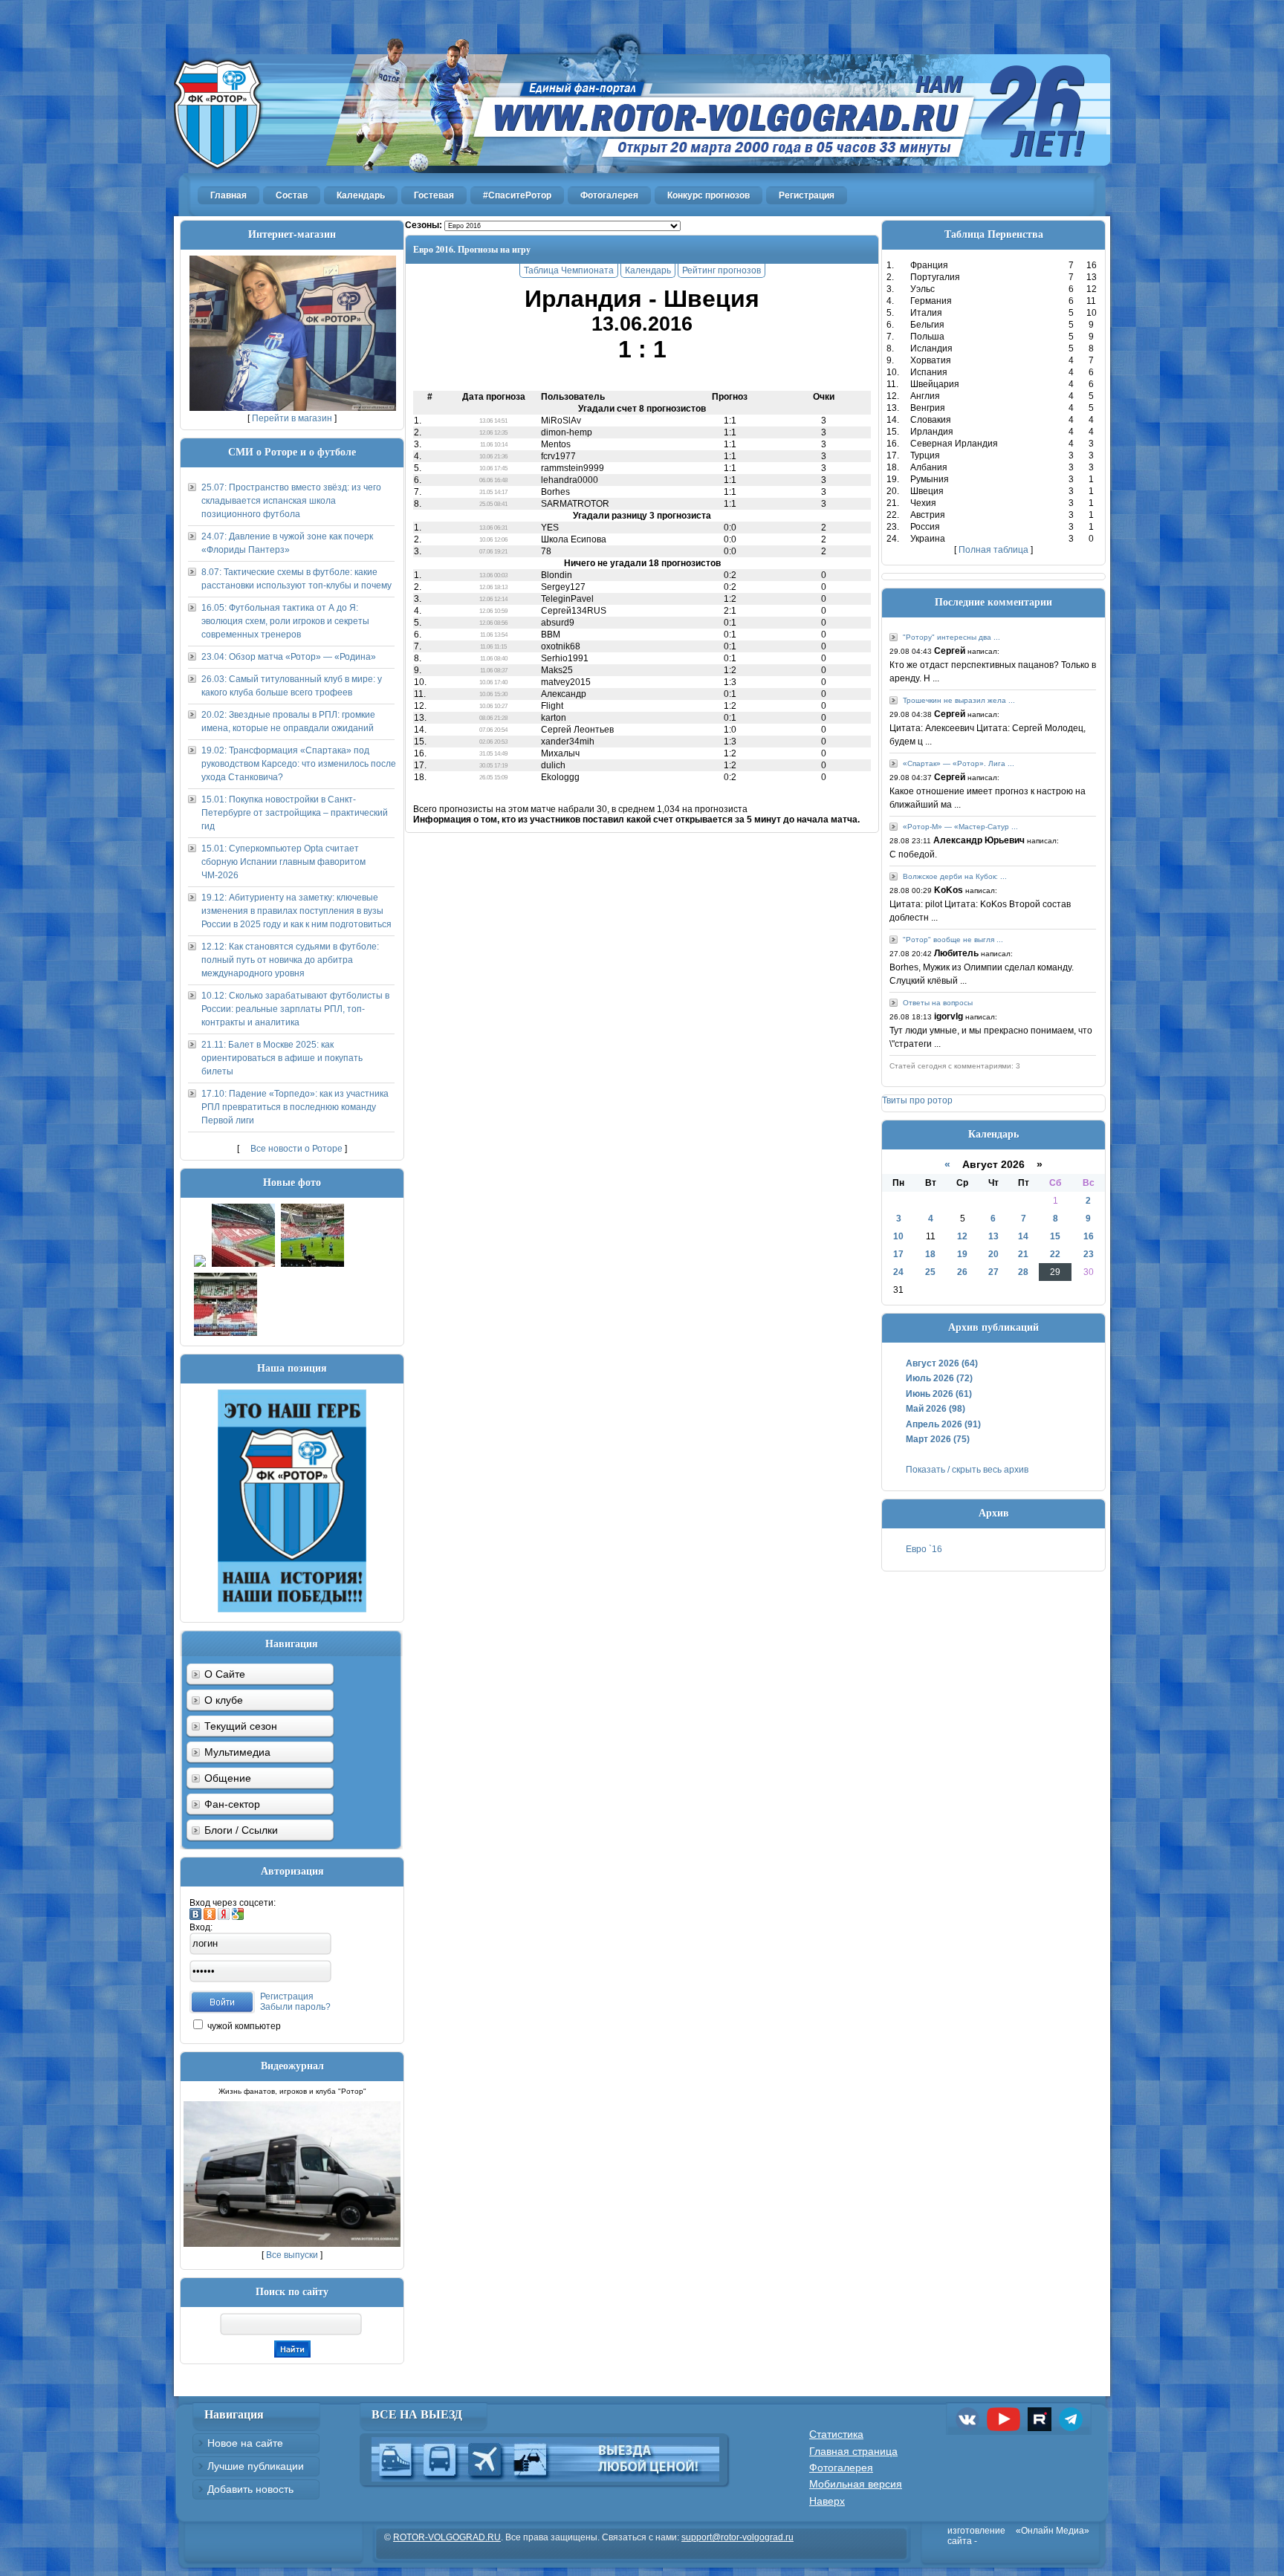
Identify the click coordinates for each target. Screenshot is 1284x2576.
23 (1089, 1254)
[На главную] (642, 87)
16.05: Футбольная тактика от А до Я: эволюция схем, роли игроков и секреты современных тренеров (285, 621)
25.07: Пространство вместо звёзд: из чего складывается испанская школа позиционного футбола (291, 501)
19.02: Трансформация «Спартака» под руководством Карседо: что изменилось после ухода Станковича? (299, 764)
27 (993, 1272)
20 (993, 1254)
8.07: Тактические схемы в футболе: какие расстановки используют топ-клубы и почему (296, 579)
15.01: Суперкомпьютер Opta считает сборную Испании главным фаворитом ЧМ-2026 (283, 862)
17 (898, 1254)
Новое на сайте (245, 2443)
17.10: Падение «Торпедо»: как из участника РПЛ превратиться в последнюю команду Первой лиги (295, 1107)
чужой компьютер (243, 2026)
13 (993, 1236)
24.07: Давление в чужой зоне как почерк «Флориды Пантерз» (287, 543)
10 (898, 1236)
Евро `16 (924, 1549)
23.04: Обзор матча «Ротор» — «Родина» (289, 657)
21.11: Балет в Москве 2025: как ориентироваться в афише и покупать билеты (282, 1058)
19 (962, 1254)
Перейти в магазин (292, 418)
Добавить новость (250, 2489)
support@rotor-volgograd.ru (737, 2537)
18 (930, 1254)
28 (1023, 1272)
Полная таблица (993, 550)
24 (898, 1272)
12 (962, 1236)
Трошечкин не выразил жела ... (959, 700)
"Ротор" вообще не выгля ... (953, 940)
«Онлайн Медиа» (1053, 2531)
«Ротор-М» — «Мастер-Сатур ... (960, 827)
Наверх (827, 2501)
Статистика (836, 2434)
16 (1089, 1236)
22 (1055, 1254)
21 (1023, 1254)
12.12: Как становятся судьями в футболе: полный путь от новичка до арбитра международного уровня (290, 960)
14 (1023, 1236)
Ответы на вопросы (938, 1003)
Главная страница (853, 2451)
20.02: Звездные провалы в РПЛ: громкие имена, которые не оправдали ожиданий (288, 721)
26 (962, 1272)
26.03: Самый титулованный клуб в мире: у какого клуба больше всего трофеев (292, 686)
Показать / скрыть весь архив (967, 1470)
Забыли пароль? (295, 2007)
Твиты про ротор (917, 1100)
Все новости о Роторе (296, 1149)
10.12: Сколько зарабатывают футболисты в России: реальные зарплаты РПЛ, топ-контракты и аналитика (295, 1009)
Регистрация (287, 1996)
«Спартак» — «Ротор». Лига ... (959, 763)
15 (1055, 1236)
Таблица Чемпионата (569, 270)
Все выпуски (292, 2255)
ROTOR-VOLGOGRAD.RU (447, 2537)
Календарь (648, 270)
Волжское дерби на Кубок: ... (955, 876)
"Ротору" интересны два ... (951, 637)
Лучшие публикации (256, 2466)
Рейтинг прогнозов (722, 270)
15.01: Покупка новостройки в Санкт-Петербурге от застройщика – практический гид (295, 813)
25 (930, 1272)
